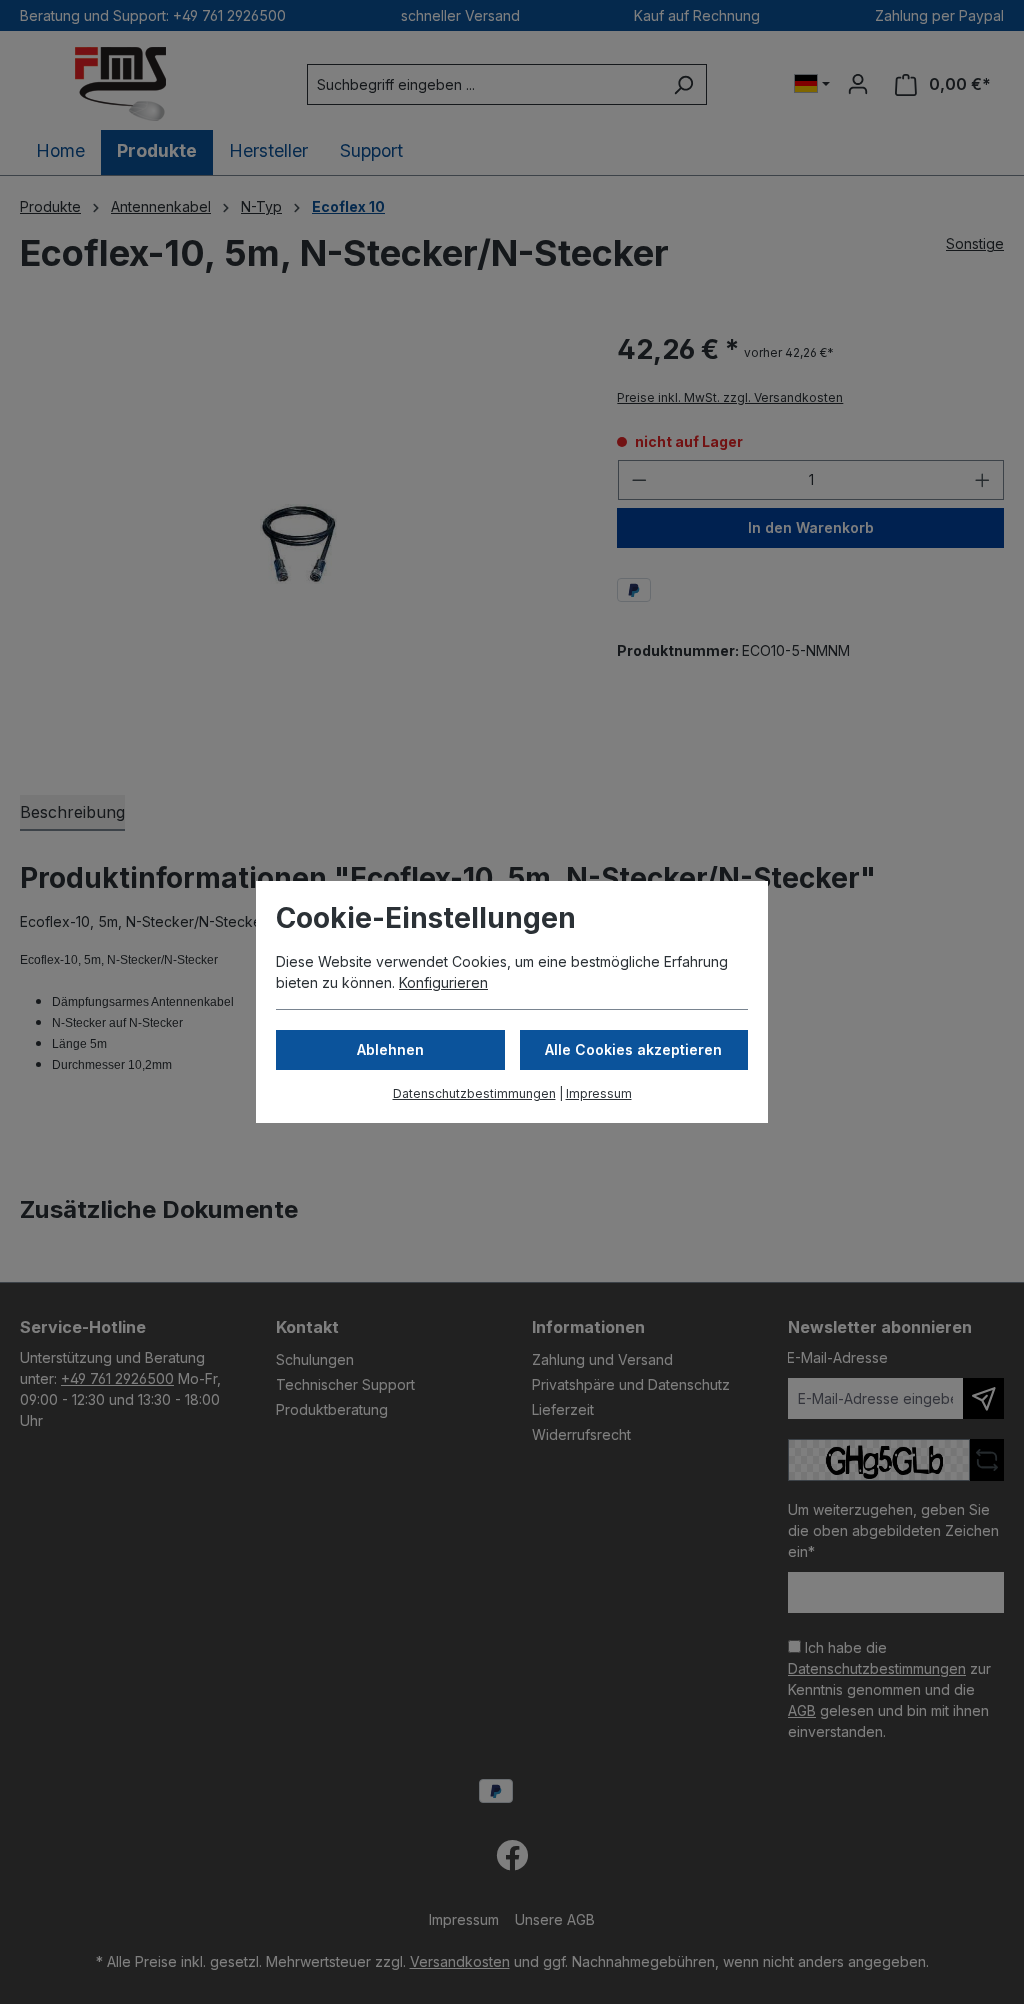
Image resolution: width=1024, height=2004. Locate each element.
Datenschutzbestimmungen (474, 1093)
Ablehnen (390, 1049)
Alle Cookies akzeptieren (633, 1049)
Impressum (599, 1093)
